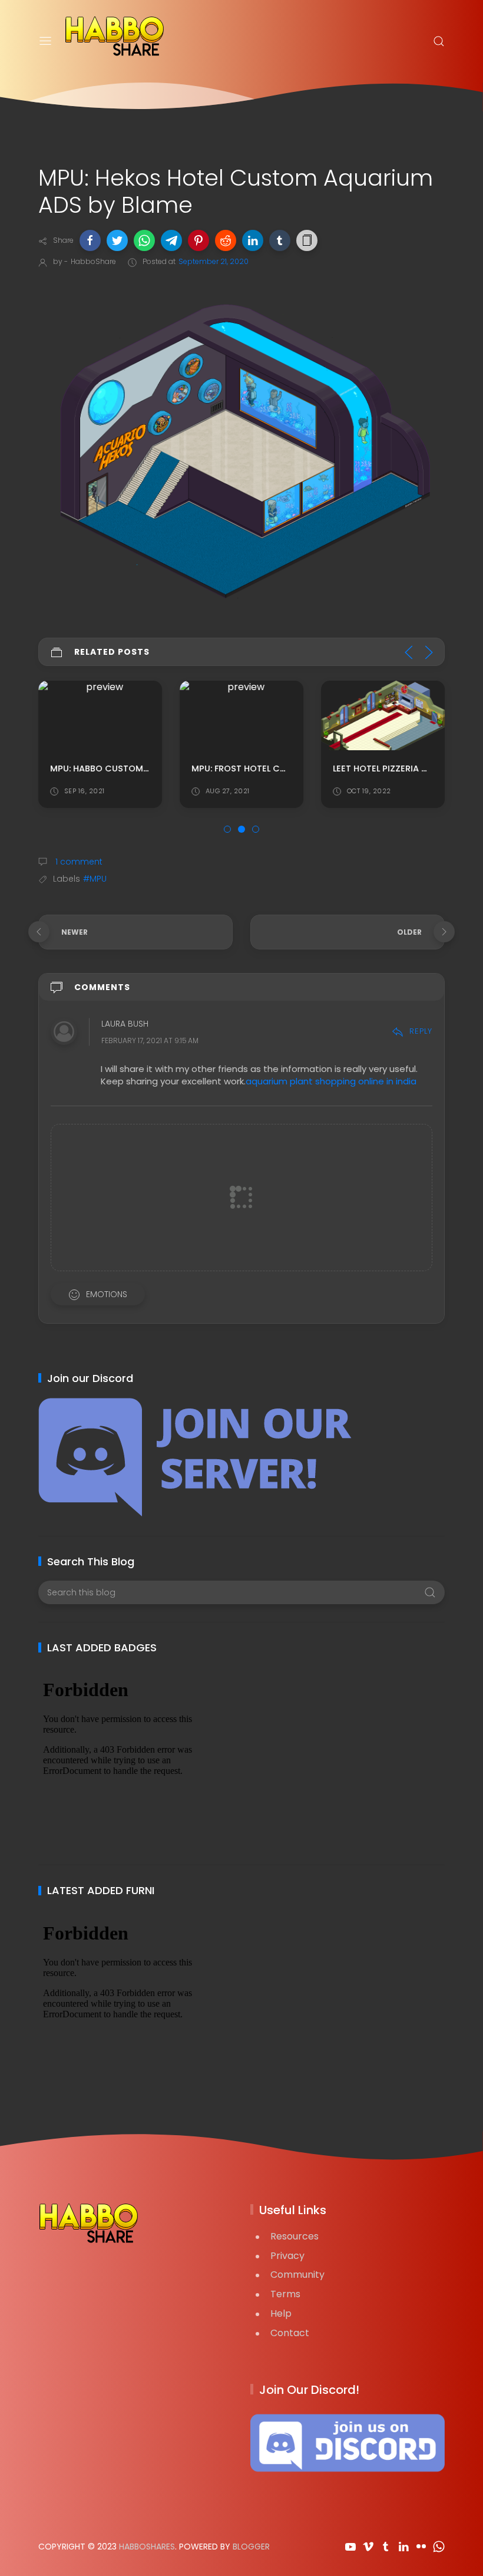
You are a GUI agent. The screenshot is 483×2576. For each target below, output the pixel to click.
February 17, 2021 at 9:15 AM (150, 1040)
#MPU (95, 879)
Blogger (251, 2547)
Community (297, 2275)
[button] (90, 240)
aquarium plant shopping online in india (331, 1081)
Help (281, 2313)
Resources (295, 2236)
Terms (285, 2294)
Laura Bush (125, 1024)
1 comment (78, 862)
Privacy (287, 2256)
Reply (421, 1031)
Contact (290, 2333)
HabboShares (147, 2547)
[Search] (439, 41)
